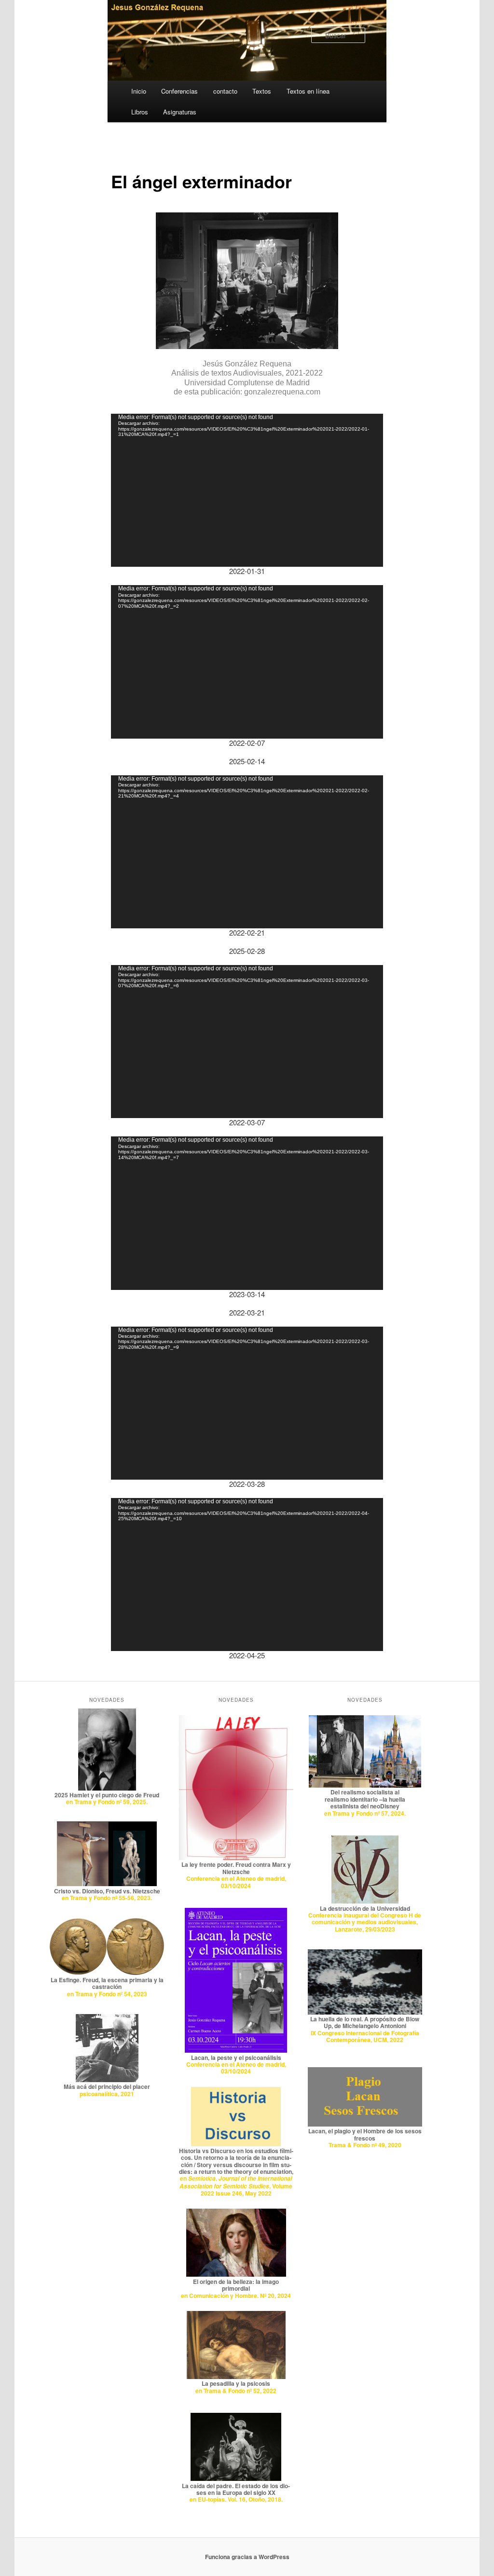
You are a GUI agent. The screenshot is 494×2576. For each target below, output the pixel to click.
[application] (247, 490)
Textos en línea (308, 91)
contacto (225, 91)
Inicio (139, 91)
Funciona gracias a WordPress (247, 2557)
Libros (140, 112)
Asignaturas (180, 112)
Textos (262, 91)
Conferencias (179, 91)
